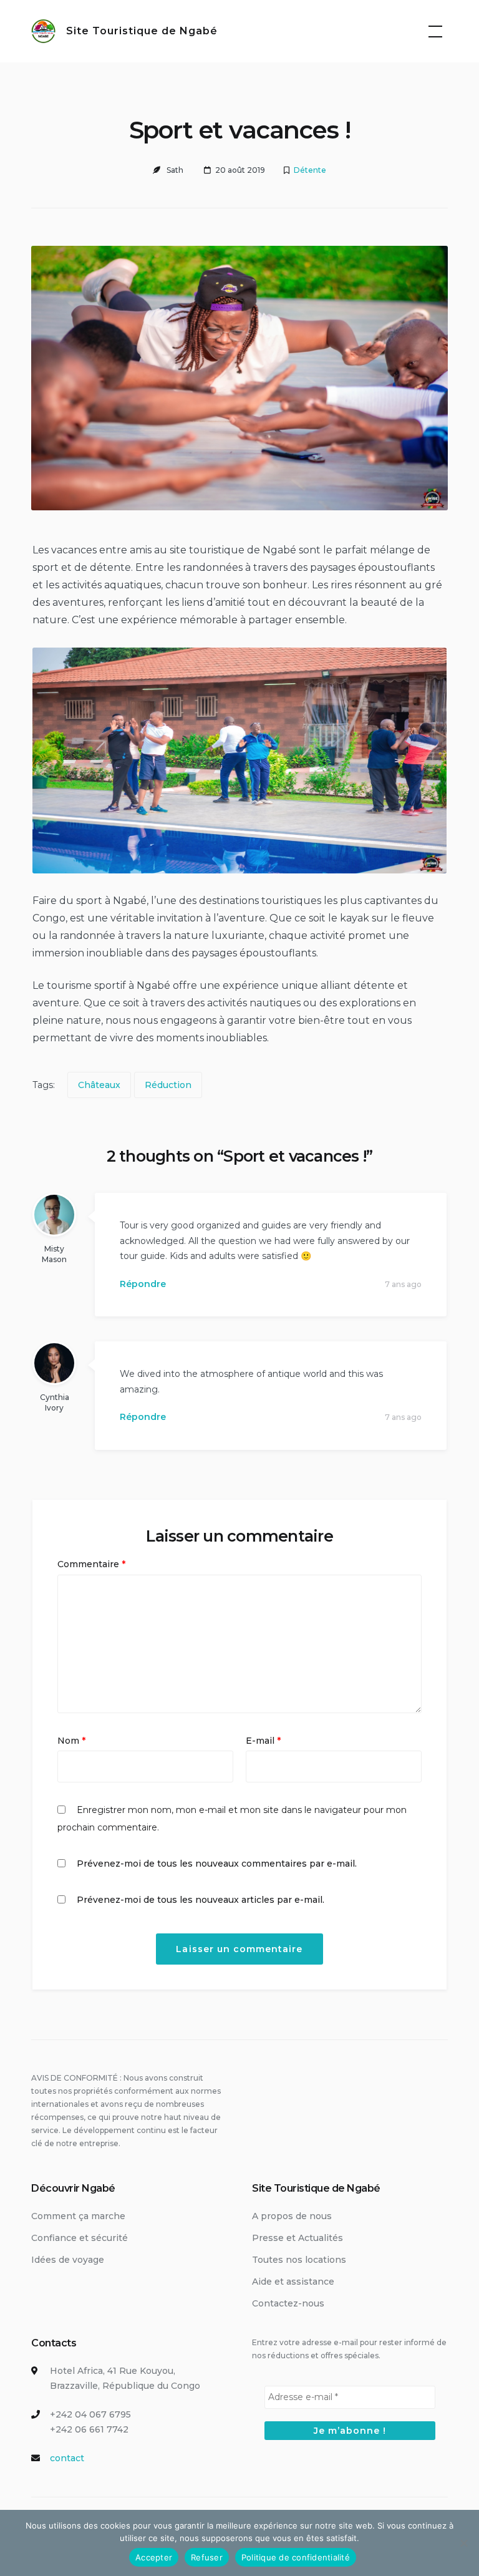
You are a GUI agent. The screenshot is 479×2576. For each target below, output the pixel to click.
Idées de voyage (68, 2260)
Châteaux (99, 1085)
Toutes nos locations (299, 2260)
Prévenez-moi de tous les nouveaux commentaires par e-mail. (217, 1864)
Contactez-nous (288, 2303)
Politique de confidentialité (296, 2557)
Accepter (154, 2557)
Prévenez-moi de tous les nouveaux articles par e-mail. (201, 1900)
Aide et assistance (293, 2282)
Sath (175, 170)
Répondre (143, 1284)
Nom (71, 1741)
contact (67, 2458)
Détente (310, 170)
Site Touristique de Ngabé (142, 31)
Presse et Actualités (298, 2238)
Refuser (207, 2557)
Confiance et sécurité (80, 2238)
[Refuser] (463, 2543)
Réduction (168, 1085)
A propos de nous (292, 2216)
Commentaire (91, 1564)
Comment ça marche (78, 2216)
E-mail (263, 1741)
